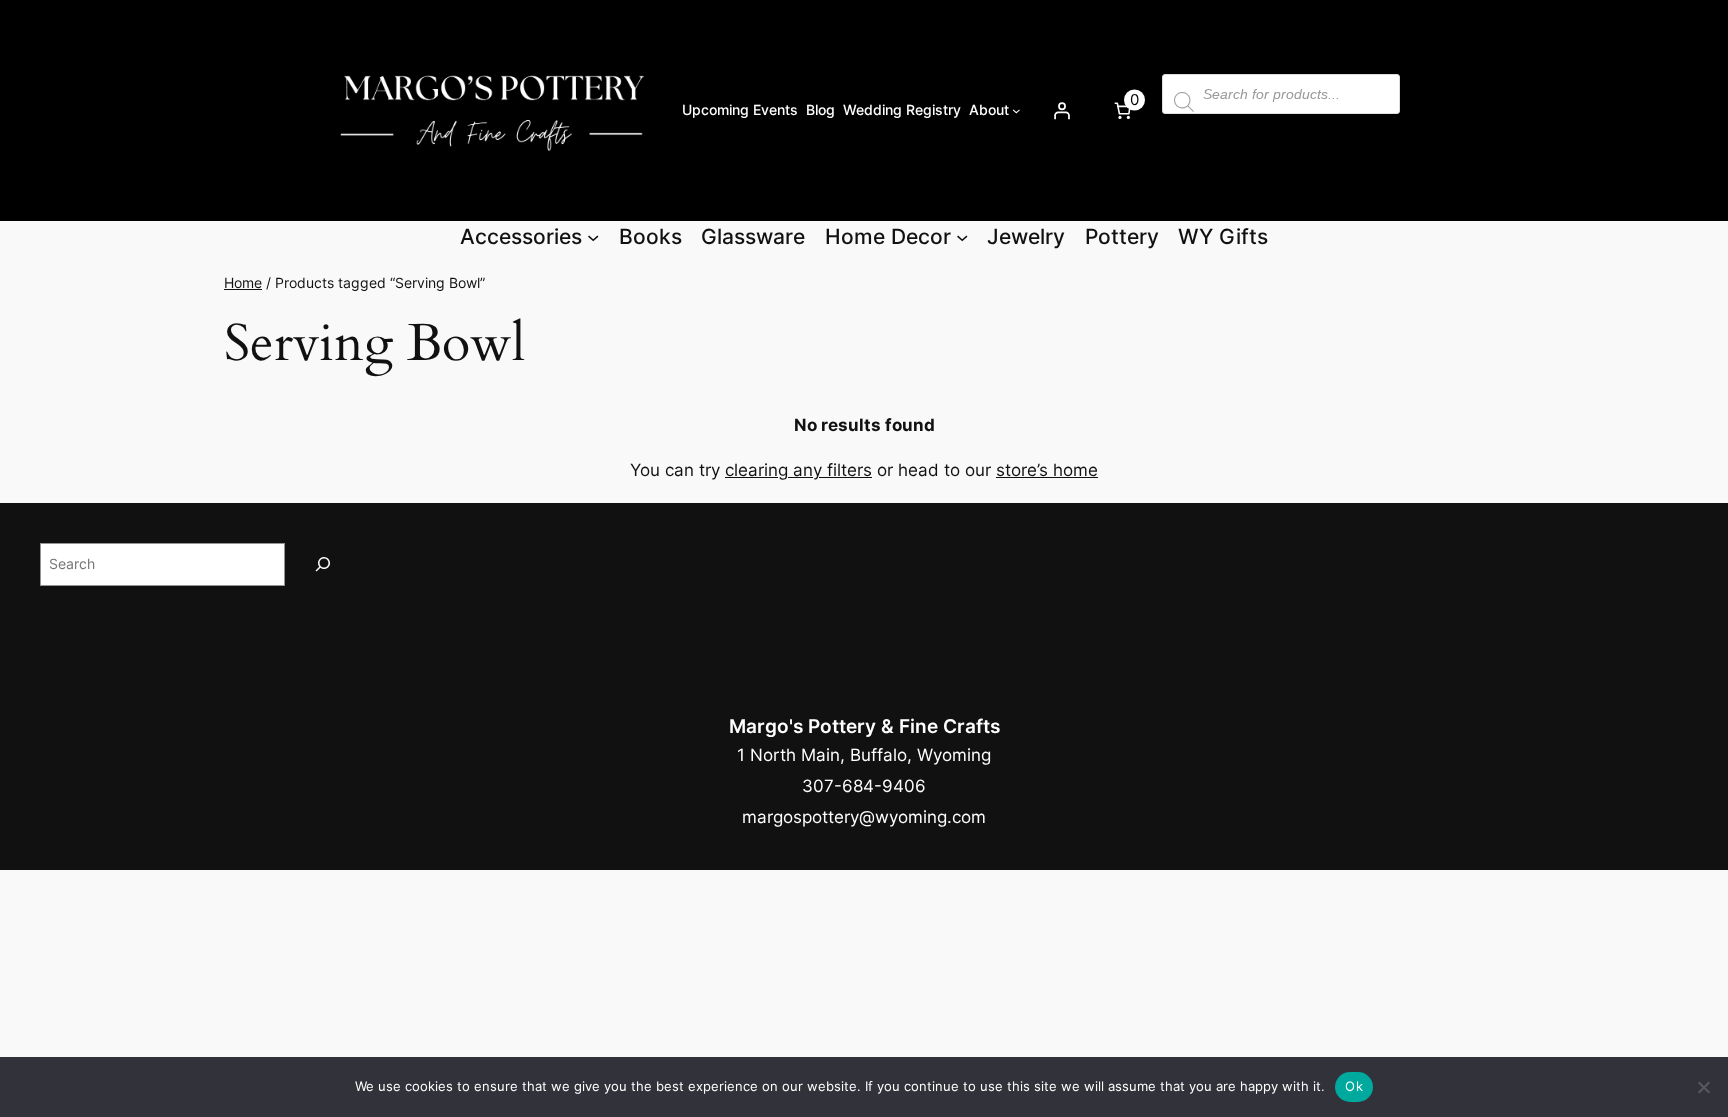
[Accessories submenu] (593, 237)
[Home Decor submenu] (962, 237)
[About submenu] (1016, 110)
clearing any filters (798, 470)
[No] (1703, 1087)
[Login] (1061, 110)
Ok (1354, 1086)
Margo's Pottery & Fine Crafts (864, 726)
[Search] (323, 564)
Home (243, 282)
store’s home (1047, 470)
